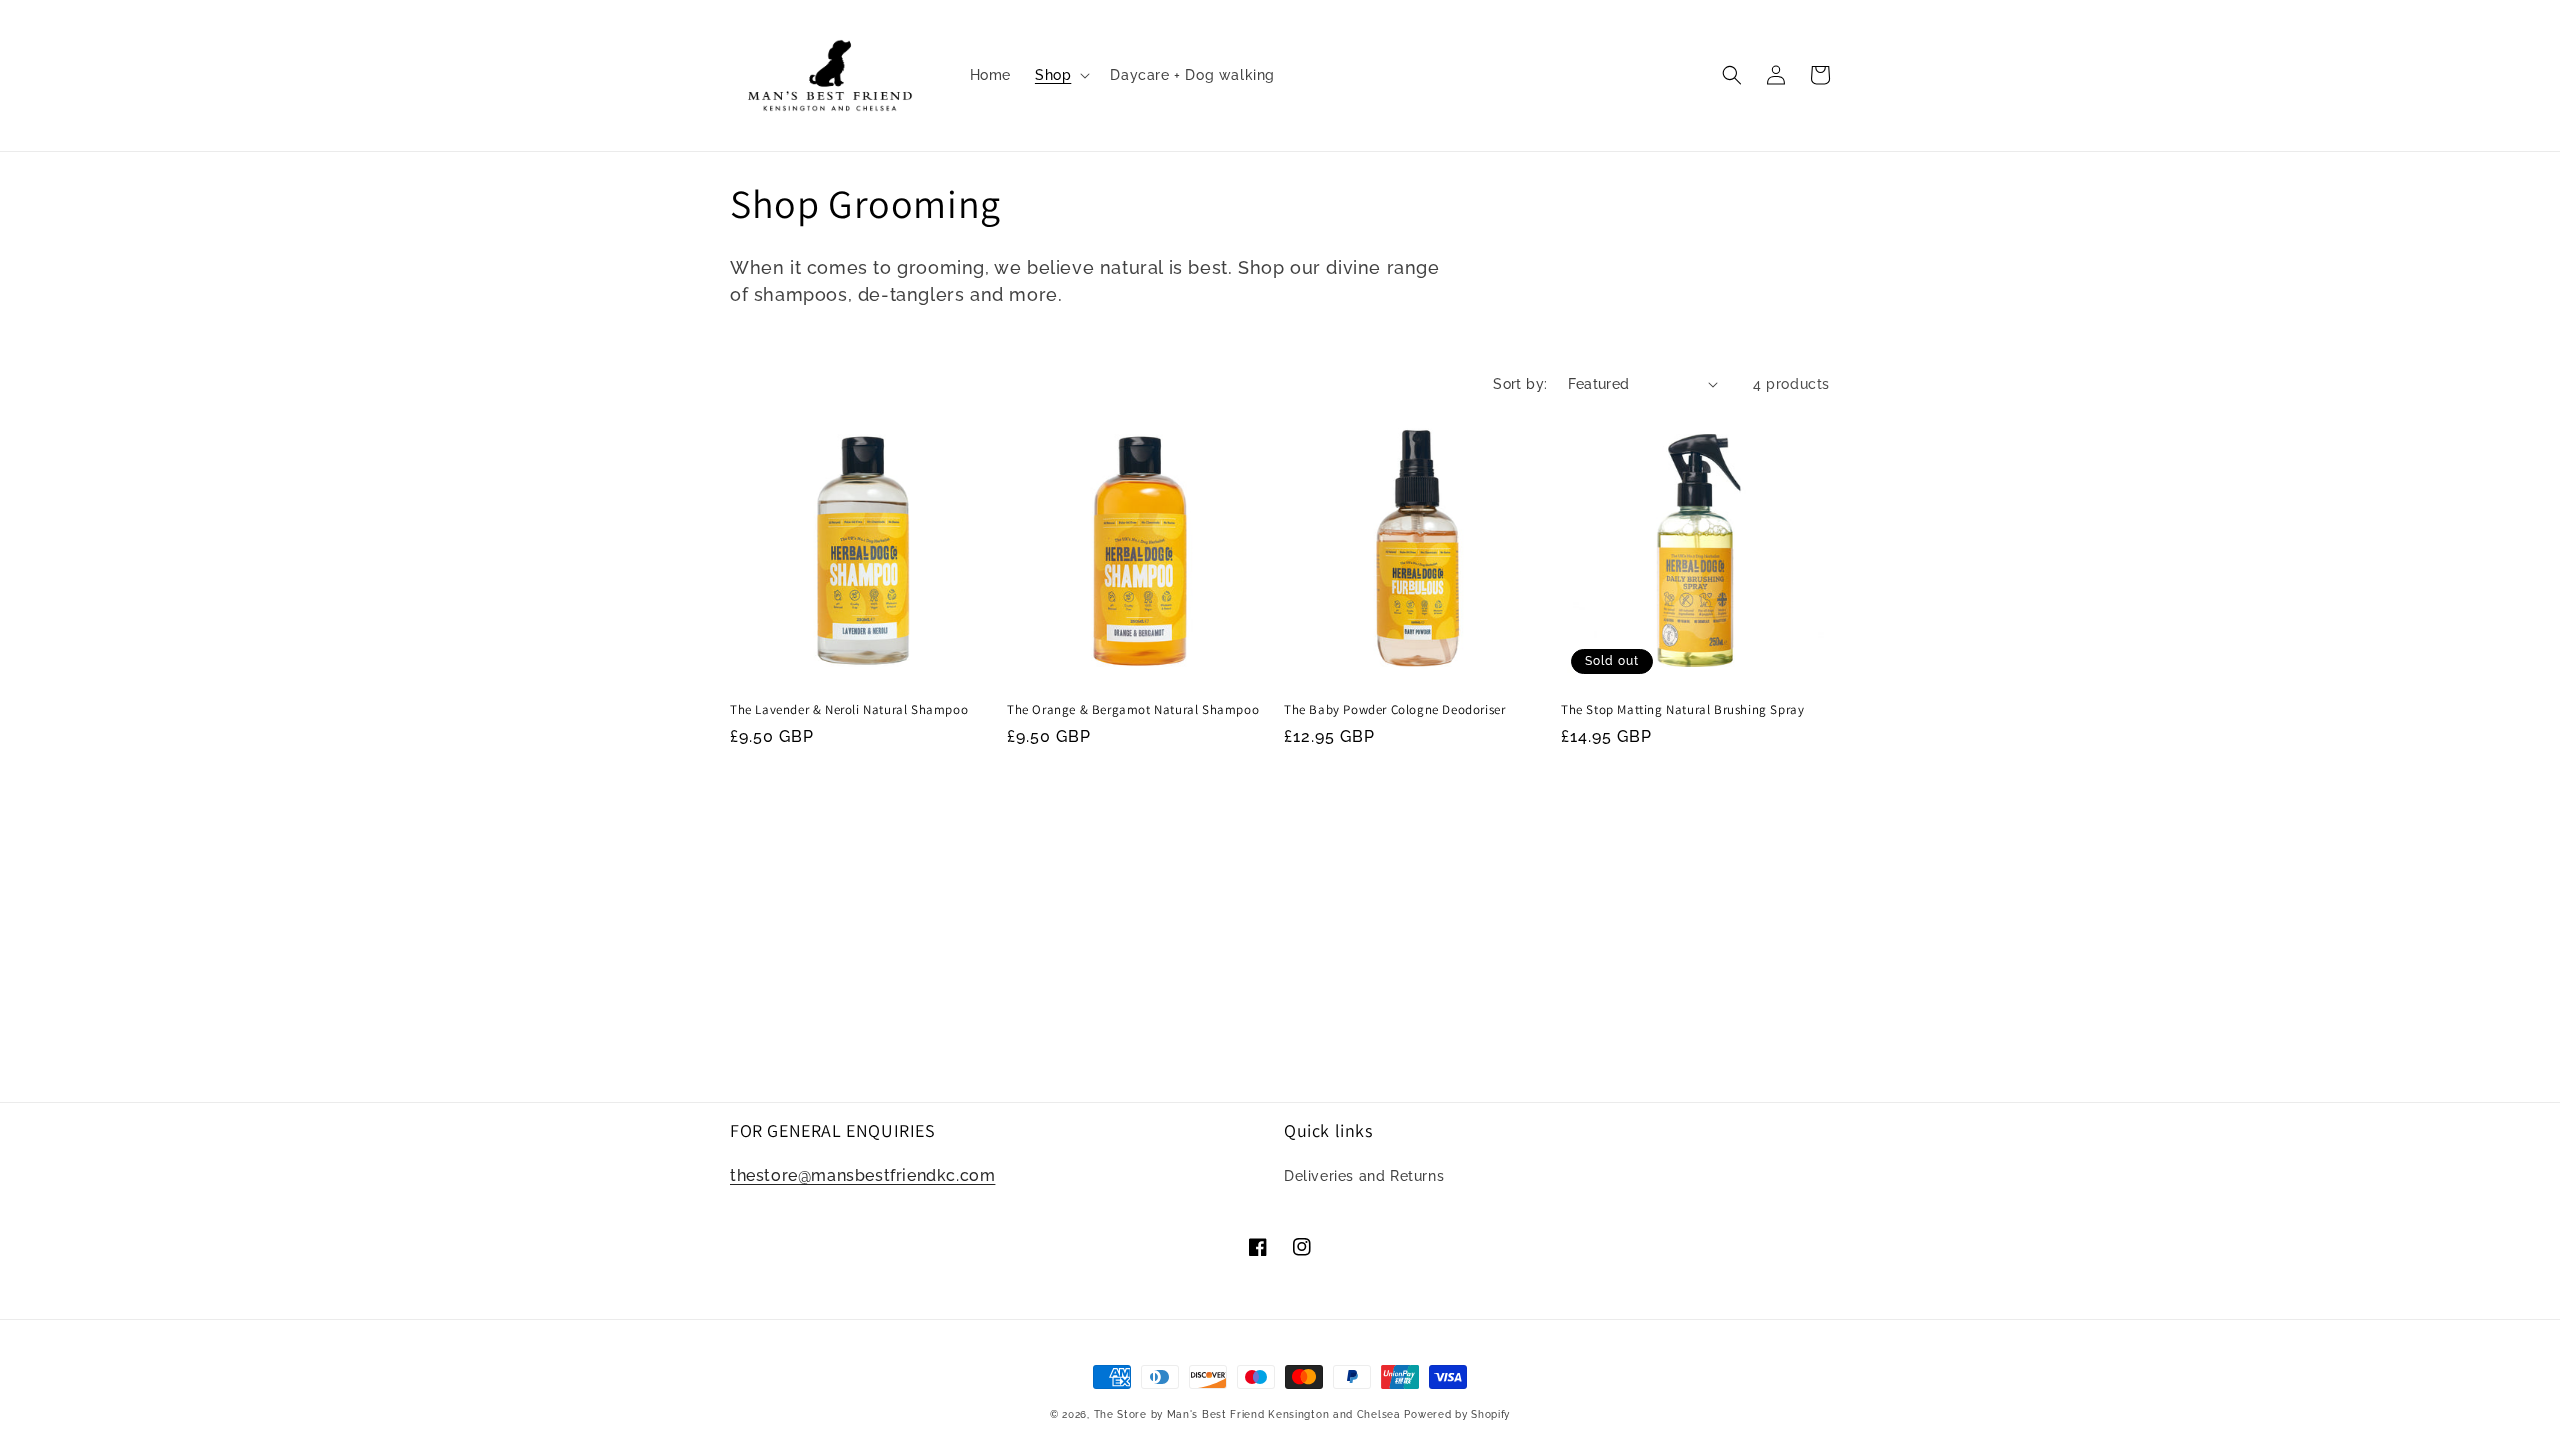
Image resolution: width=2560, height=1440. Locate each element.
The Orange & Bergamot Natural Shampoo (1133, 710)
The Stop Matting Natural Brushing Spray (1682, 710)
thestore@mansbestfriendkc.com (862, 1175)
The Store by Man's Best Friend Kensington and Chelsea (1247, 1414)
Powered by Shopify (1457, 1414)
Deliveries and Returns (1364, 1176)
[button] (1060, 75)
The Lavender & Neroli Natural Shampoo (849, 710)
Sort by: (1520, 384)
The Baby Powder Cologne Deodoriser (1394, 710)
